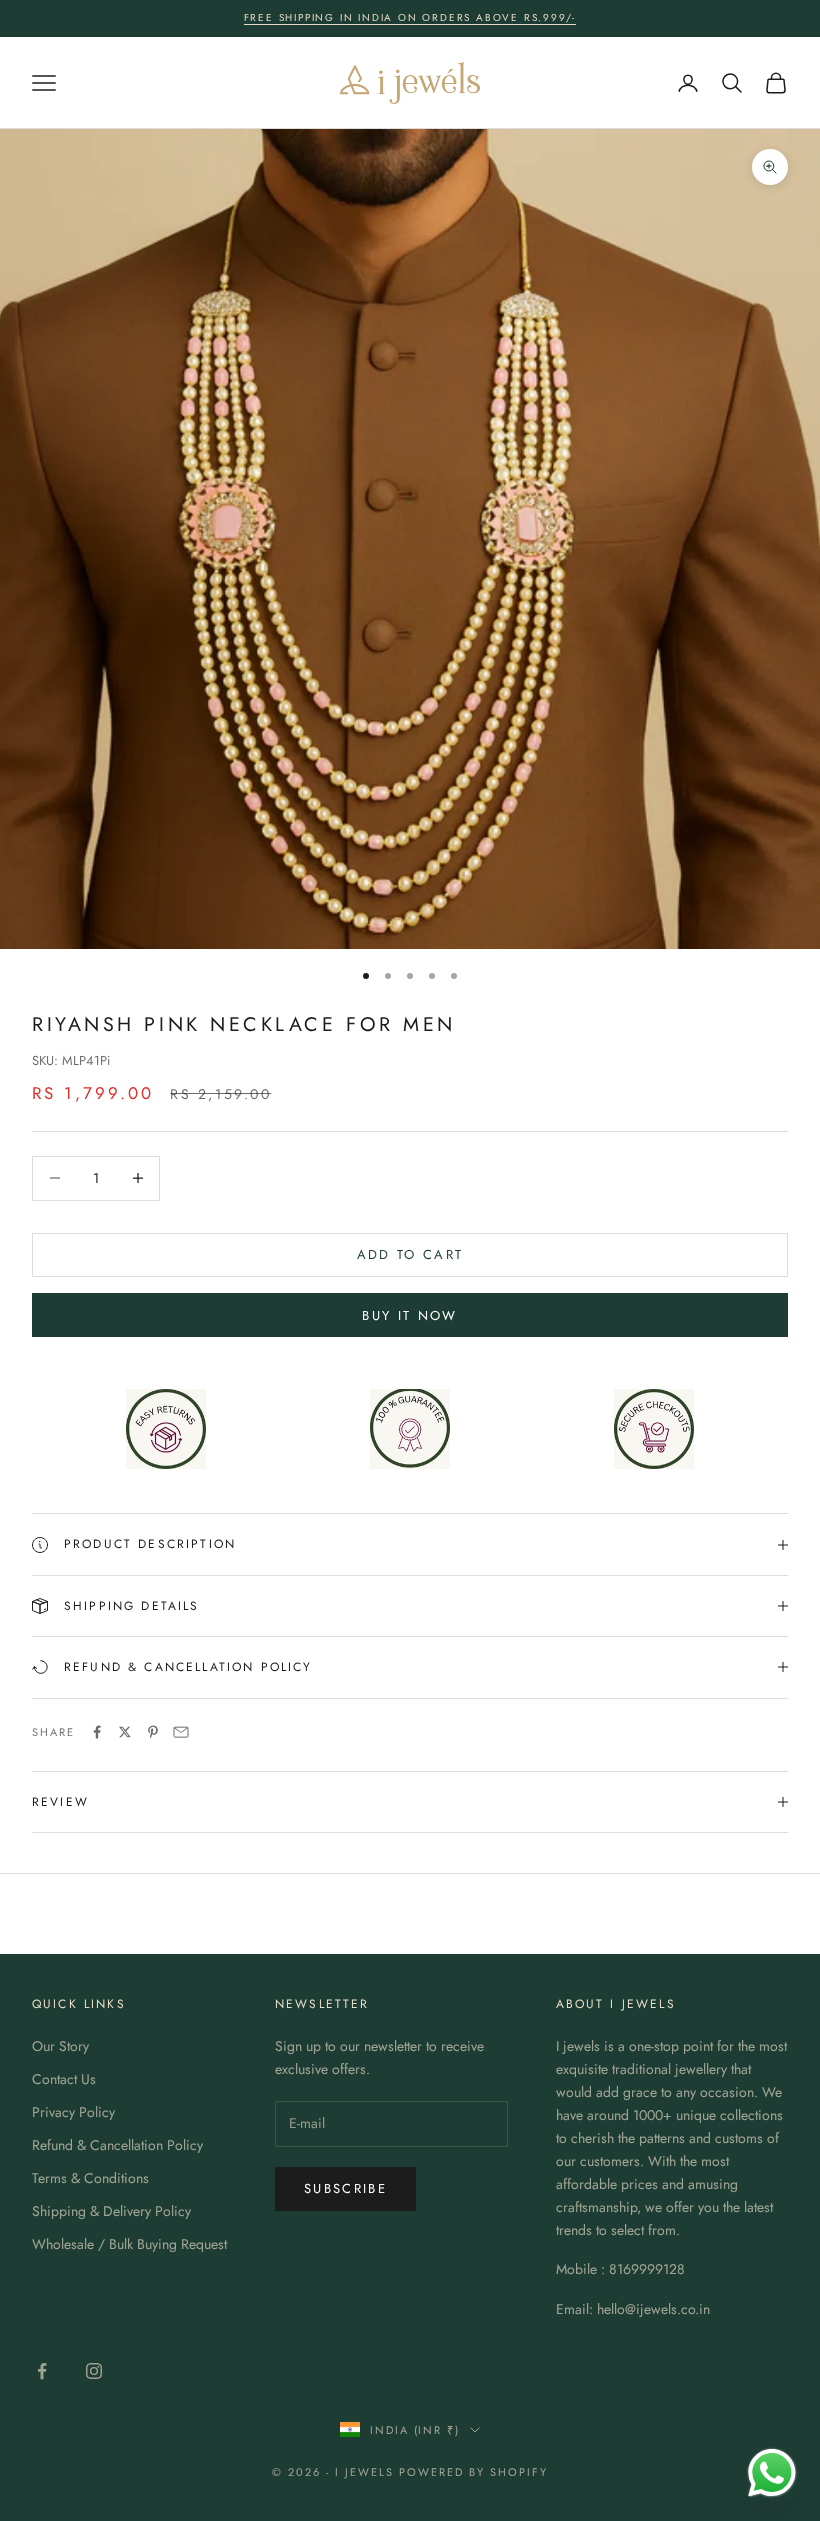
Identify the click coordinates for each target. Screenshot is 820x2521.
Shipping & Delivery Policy (111, 2211)
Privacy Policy (73, 2112)
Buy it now (409, 1315)
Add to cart (410, 1254)
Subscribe (345, 2188)
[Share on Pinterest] (153, 1732)
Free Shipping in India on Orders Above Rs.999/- (410, 17)
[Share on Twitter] (125, 1732)
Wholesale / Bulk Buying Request (129, 2244)
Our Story (60, 2046)
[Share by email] (181, 1732)
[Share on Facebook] (97, 1732)
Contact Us (64, 2079)
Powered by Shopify (473, 2472)
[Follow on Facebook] (42, 2371)
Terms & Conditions (90, 2178)
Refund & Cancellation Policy (117, 2145)
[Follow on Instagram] (94, 2371)
